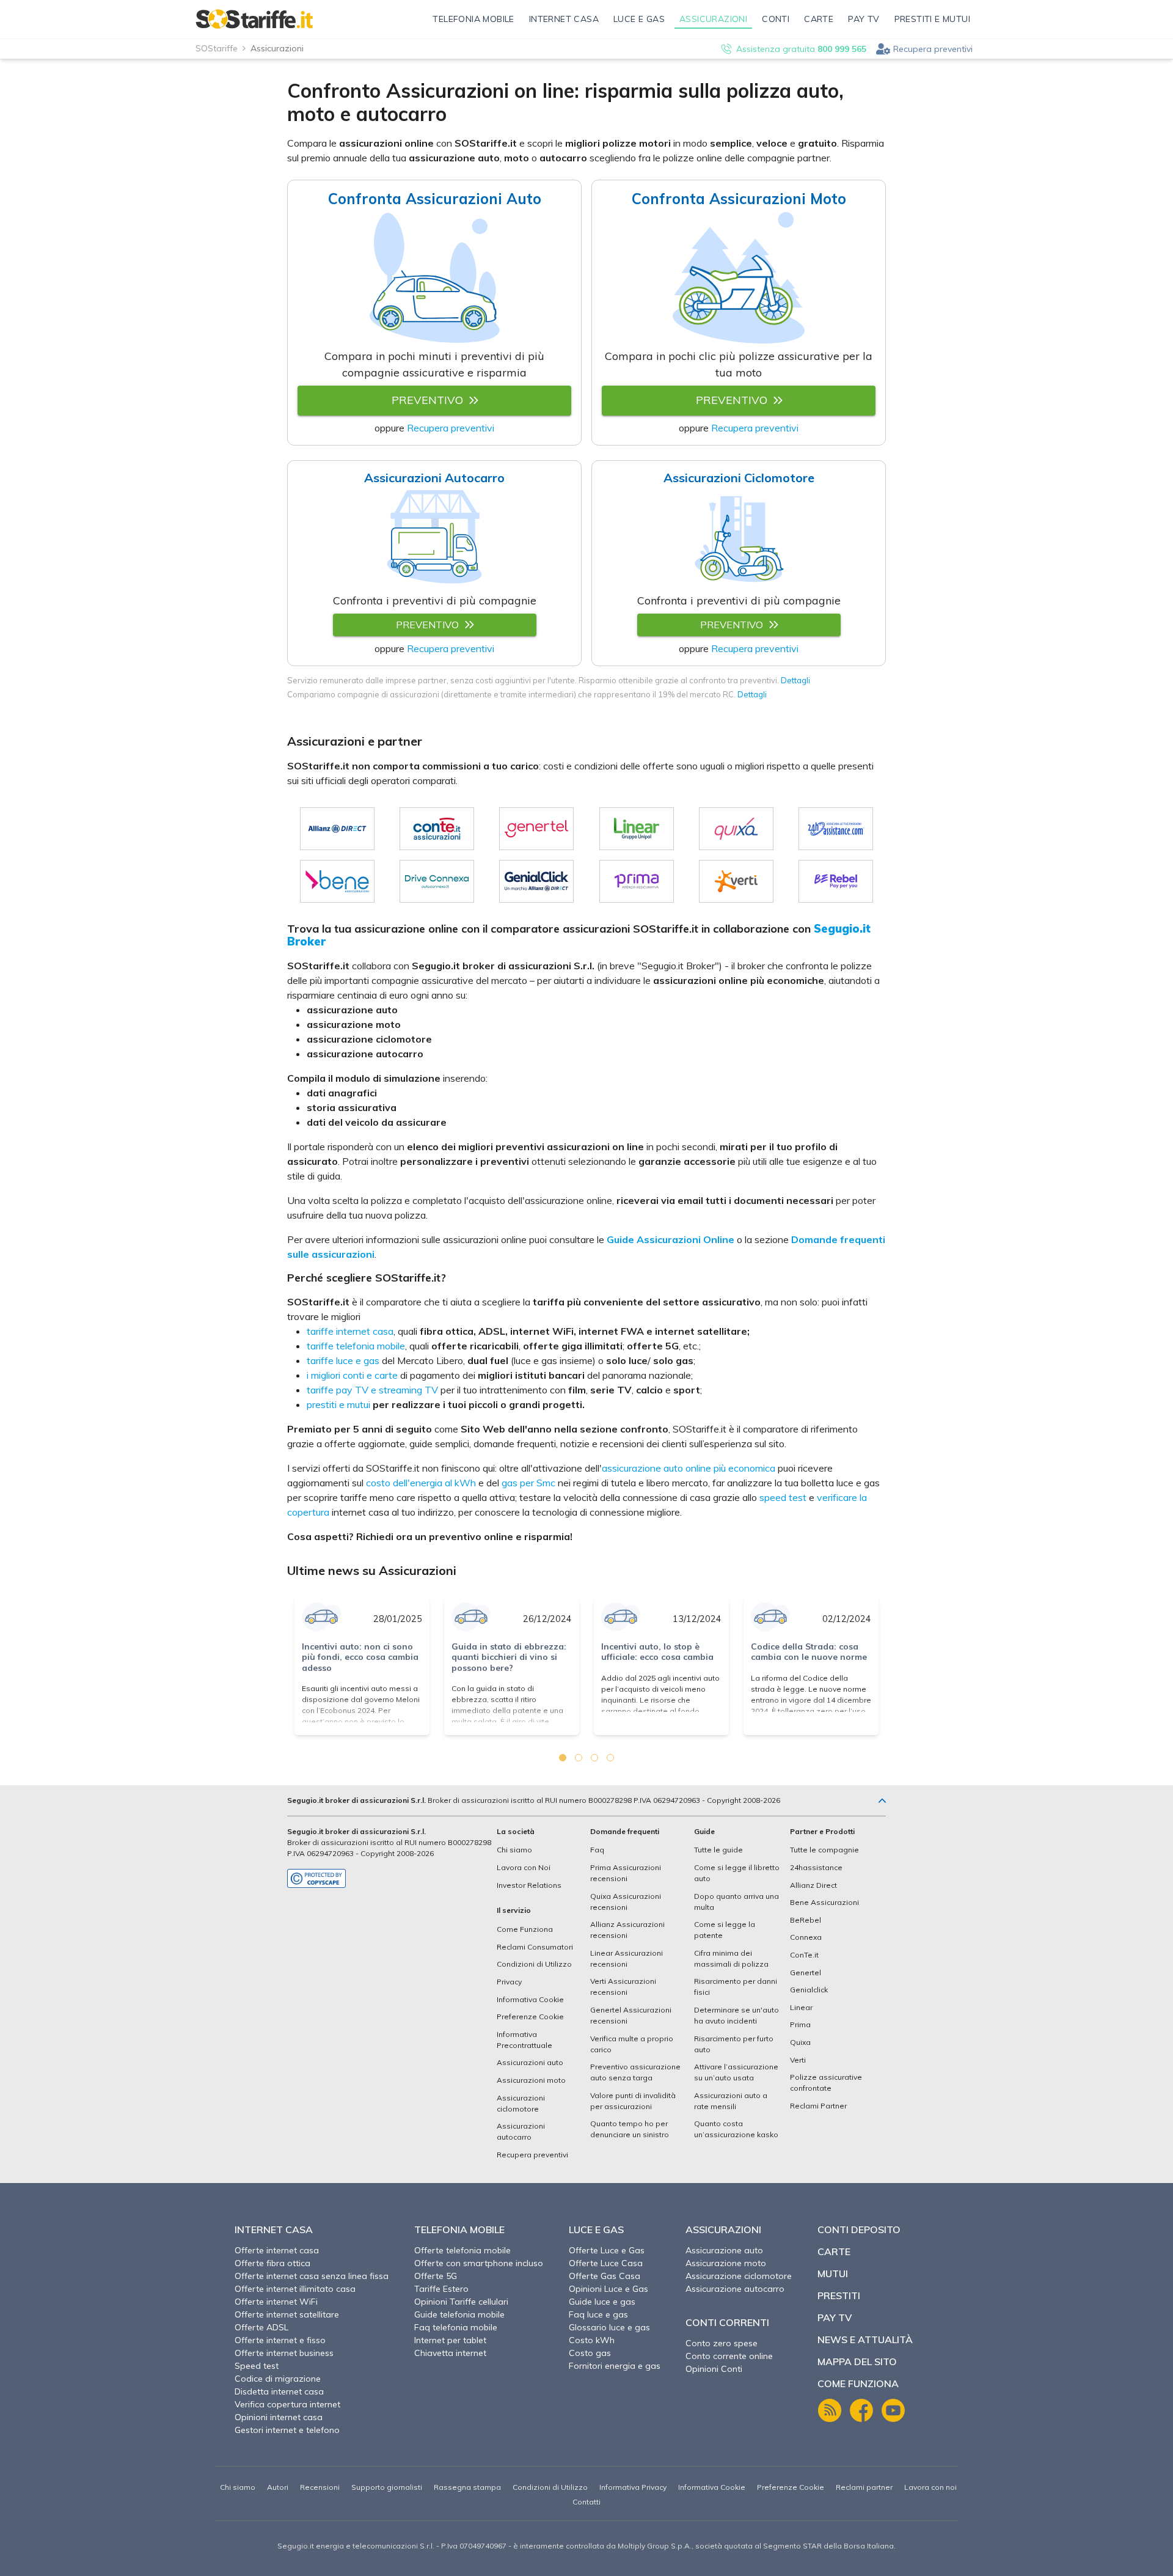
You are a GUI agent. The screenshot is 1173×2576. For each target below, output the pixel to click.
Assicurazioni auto (530, 2062)
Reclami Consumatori (535, 1947)
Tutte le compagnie (824, 1850)
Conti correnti (727, 2322)
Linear (801, 2007)
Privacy (509, 1982)
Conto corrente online (729, 2356)
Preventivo (427, 400)
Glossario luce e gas (609, 2327)
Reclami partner (864, 2487)
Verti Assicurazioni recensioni (623, 1987)
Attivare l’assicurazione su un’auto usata (736, 2072)
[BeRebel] (836, 881)
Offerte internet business (284, 2353)
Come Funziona (525, 1929)
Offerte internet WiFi (276, 2302)
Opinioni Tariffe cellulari (461, 2302)
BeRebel (806, 1920)
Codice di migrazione (278, 2379)
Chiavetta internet (450, 2353)
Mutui (833, 2273)
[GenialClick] (536, 881)
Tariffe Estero (441, 2289)
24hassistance (816, 1867)
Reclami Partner (818, 2106)
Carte (834, 2251)
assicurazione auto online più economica (689, 1468)
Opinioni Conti (714, 2369)
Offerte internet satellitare (287, 2314)
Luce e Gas (596, 2229)
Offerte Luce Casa (606, 2263)
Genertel (806, 1972)
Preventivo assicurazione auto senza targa (635, 2072)
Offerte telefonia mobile (462, 2250)
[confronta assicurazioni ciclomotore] (739, 541)
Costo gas (590, 2353)
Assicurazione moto (726, 2263)
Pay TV (835, 2317)
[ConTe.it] (437, 829)
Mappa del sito (857, 2361)
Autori (278, 2487)
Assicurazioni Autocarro (434, 478)
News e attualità (865, 2339)
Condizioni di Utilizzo (534, 1964)
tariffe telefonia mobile (356, 1346)
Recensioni (320, 2487)
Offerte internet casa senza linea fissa (312, 2276)
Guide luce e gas (602, 2302)
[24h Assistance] (836, 829)
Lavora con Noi (524, 1867)
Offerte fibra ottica (272, 2263)
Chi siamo (514, 1850)
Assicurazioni (723, 2229)
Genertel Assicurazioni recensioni (631, 2015)
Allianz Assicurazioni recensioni (627, 1930)
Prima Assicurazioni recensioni (626, 1873)
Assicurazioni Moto (739, 199)
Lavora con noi (930, 2487)
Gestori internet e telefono (287, 2430)
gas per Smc (528, 1483)
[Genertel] (536, 829)
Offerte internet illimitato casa (295, 2289)
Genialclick (809, 1990)
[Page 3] (594, 1758)
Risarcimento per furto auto (734, 2044)
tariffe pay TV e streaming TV (372, 1390)
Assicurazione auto (724, 2250)
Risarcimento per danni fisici (736, 1987)
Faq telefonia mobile (456, 2327)
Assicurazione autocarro (735, 2289)
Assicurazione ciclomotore (739, 2276)
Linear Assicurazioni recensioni (627, 1958)
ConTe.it (804, 1955)
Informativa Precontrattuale (524, 2040)
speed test (783, 1497)
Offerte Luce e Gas (607, 2250)
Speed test (257, 2366)
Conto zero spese (722, 2343)
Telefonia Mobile (459, 2229)
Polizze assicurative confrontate (826, 2082)
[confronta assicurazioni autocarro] (435, 541)
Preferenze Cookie (530, 2016)
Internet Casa (274, 2229)
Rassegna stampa (467, 2487)
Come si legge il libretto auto (737, 1873)
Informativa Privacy (633, 2487)
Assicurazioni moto (531, 2080)
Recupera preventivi (933, 49)
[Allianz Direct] (337, 829)
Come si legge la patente (725, 1930)
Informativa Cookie (530, 1999)
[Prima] (637, 881)
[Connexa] (437, 881)
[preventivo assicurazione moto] (739, 280)
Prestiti (839, 2295)
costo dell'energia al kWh (421, 1483)
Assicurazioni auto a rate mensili (731, 2101)
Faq (597, 1850)
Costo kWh (592, 2340)
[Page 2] (579, 1758)
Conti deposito (859, 2229)
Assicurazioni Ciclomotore (739, 478)
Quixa (800, 2042)
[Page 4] (610, 1758)
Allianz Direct (813, 1885)
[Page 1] (563, 1758)
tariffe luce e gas (343, 1360)
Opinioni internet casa (279, 2417)
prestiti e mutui (338, 1404)
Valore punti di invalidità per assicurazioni (633, 2101)
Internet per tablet (450, 2340)
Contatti (586, 2502)
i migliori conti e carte (352, 1375)
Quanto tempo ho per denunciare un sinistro (630, 2129)
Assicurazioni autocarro (521, 2131)
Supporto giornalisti (387, 2487)
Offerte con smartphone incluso (479, 2263)
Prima (800, 2024)
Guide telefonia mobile (459, 2314)
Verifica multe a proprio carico (632, 2044)
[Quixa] (736, 829)
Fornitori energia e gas (615, 2366)
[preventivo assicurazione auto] (434, 280)
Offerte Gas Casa (605, 2276)
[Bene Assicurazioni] (337, 881)
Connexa (806, 1937)
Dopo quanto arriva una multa (736, 1902)
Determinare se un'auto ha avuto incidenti (736, 2015)
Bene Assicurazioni (824, 1902)
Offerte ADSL (261, 2327)
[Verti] (736, 881)
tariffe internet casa (350, 1331)
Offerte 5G (436, 2276)
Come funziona (858, 2383)
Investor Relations (529, 1885)
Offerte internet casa (277, 2250)
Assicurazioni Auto (435, 199)
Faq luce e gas (598, 2314)
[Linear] (637, 829)
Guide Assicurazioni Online (671, 1239)
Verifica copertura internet (287, 2404)
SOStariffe (217, 48)
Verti (798, 2060)
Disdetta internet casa (279, 2391)
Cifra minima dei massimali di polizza (731, 1958)
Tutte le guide (718, 1850)
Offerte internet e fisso (280, 2340)
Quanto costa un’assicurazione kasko (736, 2129)
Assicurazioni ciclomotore (521, 2103)
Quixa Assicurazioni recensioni (626, 1902)
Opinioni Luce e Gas (608, 2289)
